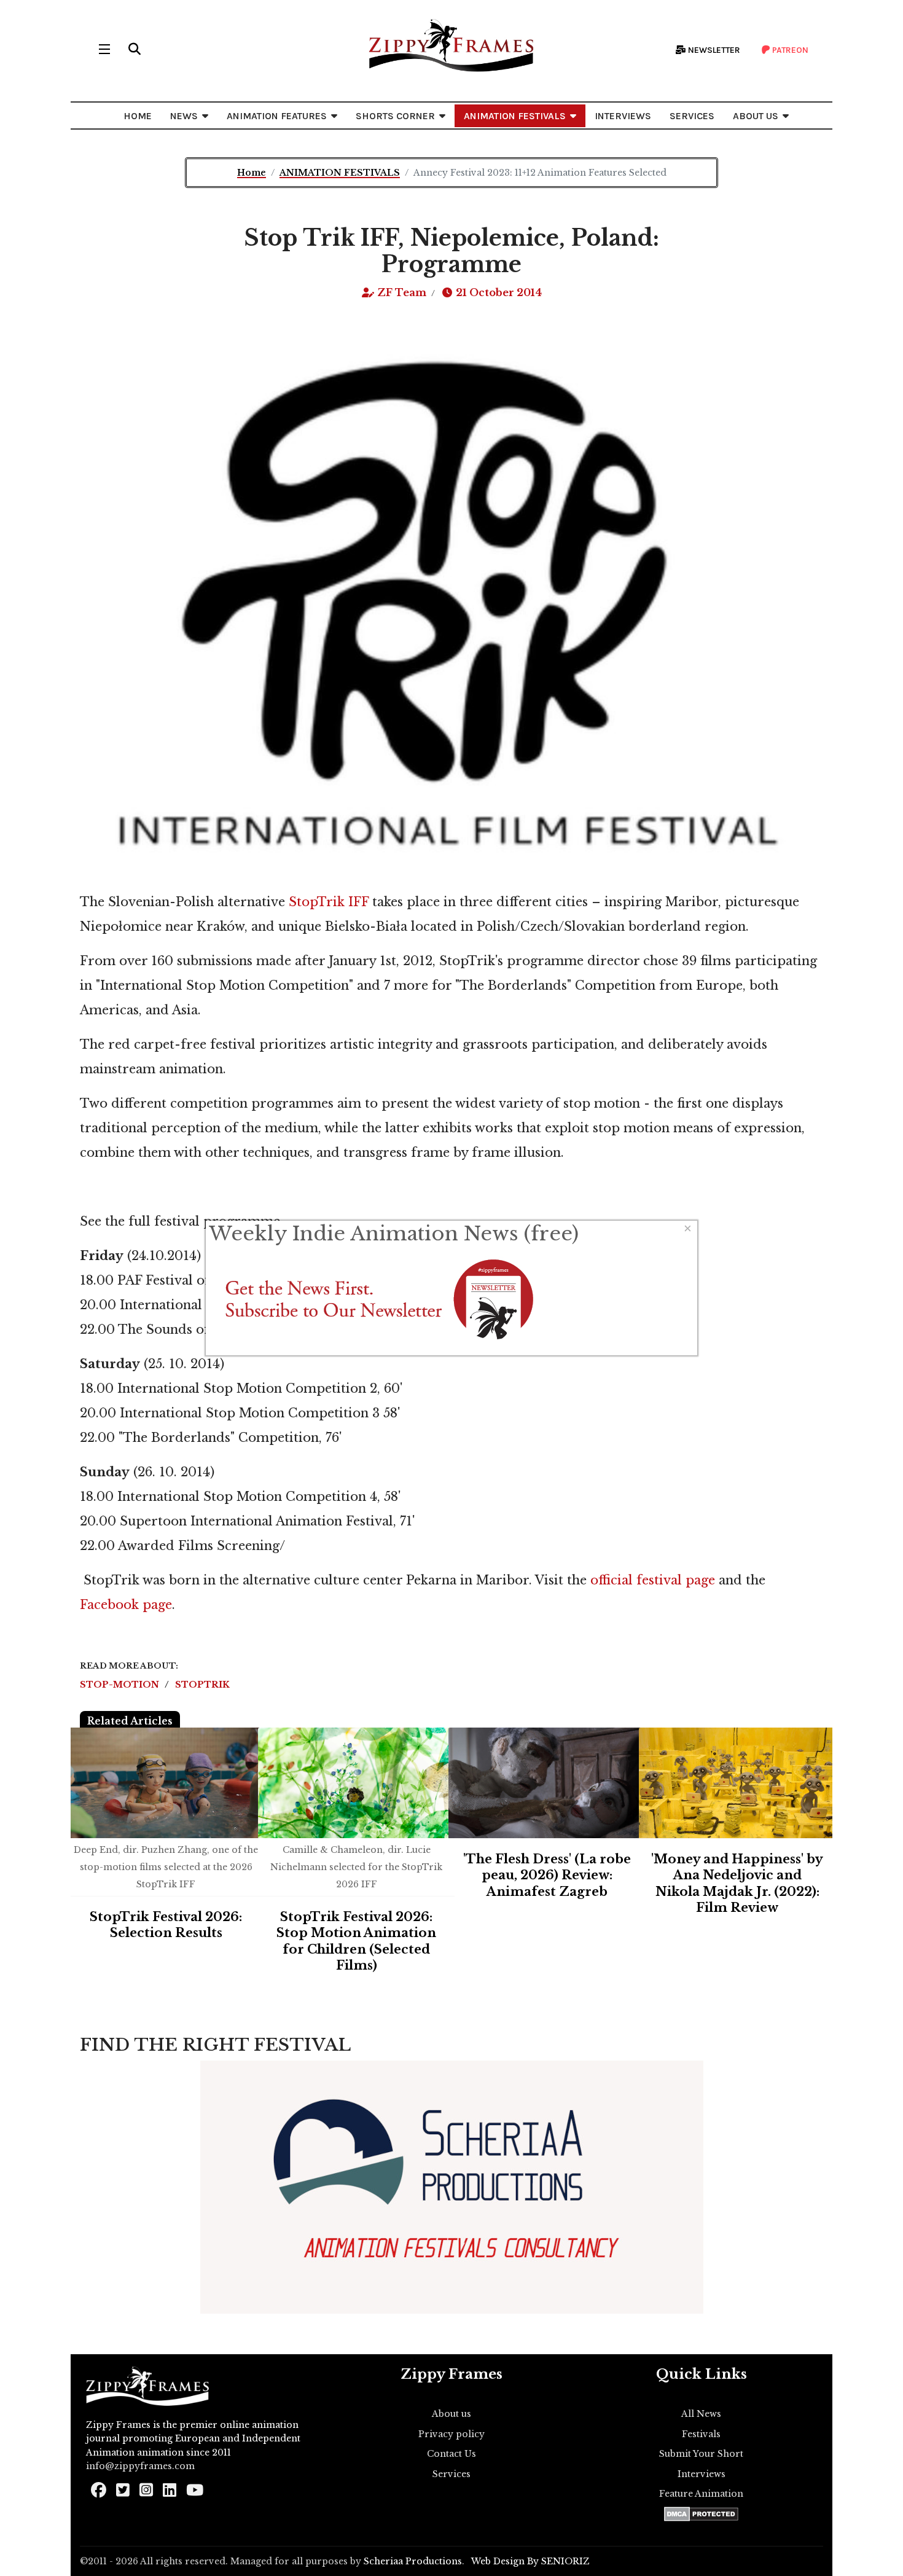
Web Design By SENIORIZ (530, 2561)
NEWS (184, 116)
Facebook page (126, 1605)
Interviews (702, 2474)
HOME (138, 116)
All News (701, 2414)
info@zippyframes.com (140, 2466)
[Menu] (104, 49)
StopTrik (202, 1685)
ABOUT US (756, 116)
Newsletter (713, 50)
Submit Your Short (701, 2454)
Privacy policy (451, 2434)
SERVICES (692, 116)
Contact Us (451, 2454)
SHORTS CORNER (395, 116)
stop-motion (121, 1685)
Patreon (789, 50)
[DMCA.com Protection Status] (701, 2514)
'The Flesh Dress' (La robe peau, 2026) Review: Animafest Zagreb (547, 1875)
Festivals (701, 2434)
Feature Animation (701, 2494)
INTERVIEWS (623, 116)
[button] (135, 49)
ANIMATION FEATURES (277, 116)
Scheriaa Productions (413, 2561)
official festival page (653, 1580)
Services (451, 2474)
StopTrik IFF (329, 902)
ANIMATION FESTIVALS (515, 116)
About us (451, 2414)
